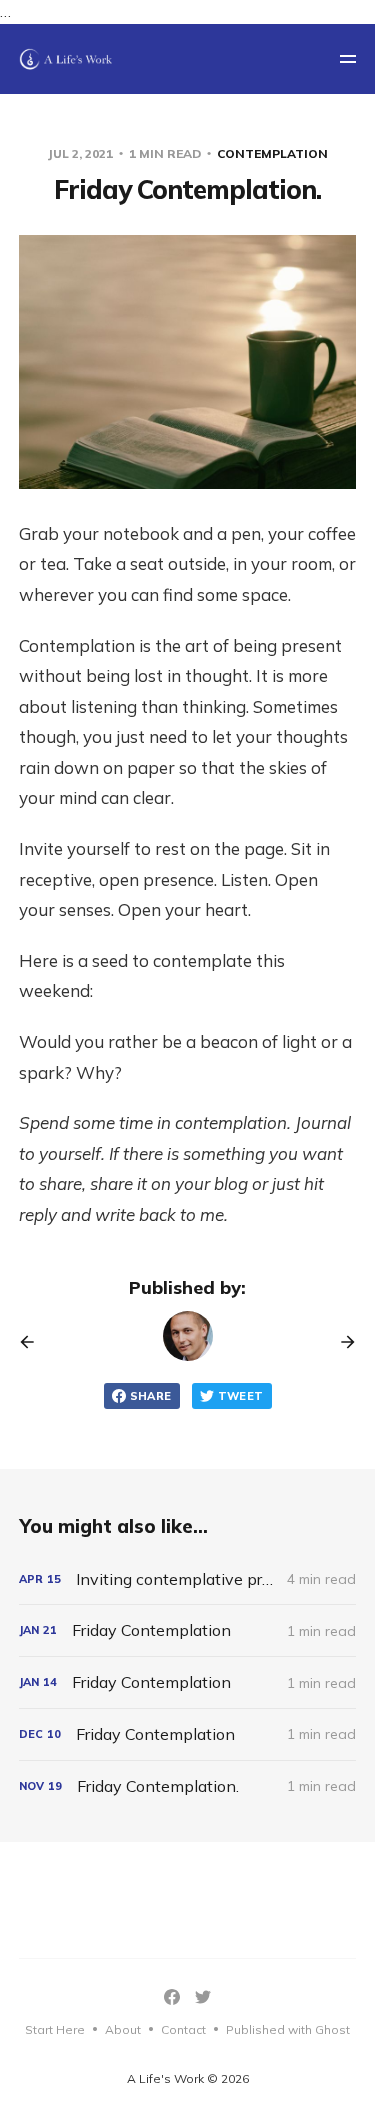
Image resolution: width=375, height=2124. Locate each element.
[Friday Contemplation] (188, 1630)
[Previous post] (34, 1342)
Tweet (241, 1396)
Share (151, 1396)
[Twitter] (203, 1997)
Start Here (55, 2029)
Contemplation (272, 153)
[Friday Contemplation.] (188, 1786)
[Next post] (341, 1342)
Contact (183, 2029)
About (123, 2029)
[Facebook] (172, 1997)
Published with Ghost (288, 2029)
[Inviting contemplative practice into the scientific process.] (188, 1579)
